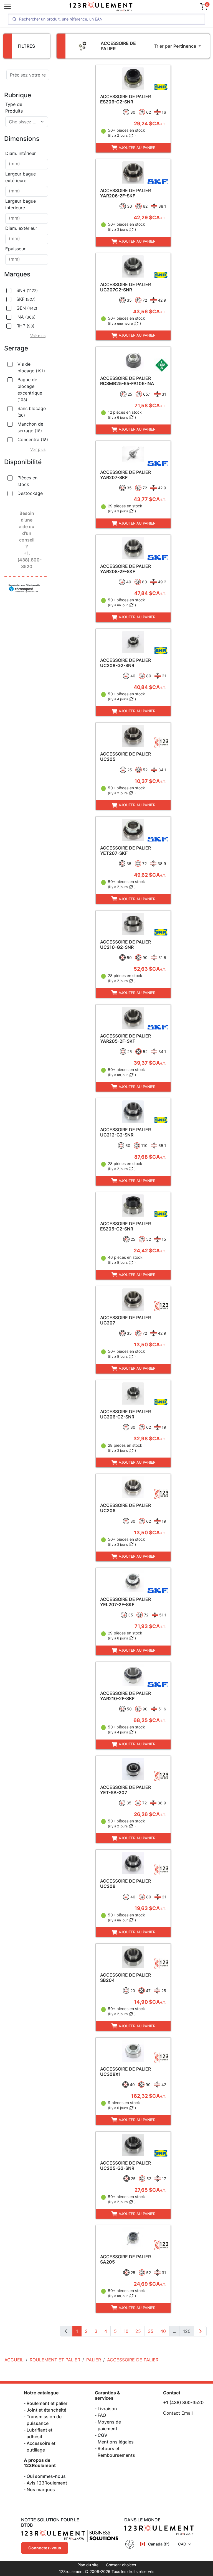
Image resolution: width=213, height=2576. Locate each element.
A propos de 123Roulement (40, 2463)
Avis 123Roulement (47, 2483)
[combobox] (27, 122)
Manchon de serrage (30, 427)
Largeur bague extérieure (21, 177)
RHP (25, 326)
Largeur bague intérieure (21, 204)
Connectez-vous (45, 2548)
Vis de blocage (31, 367)
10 (126, 2331)
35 (151, 2331)
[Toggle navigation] (7, 6)
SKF (26, 299)
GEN (27, 308)
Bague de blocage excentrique (30, 389)
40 (163, 2331)
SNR (27, 290)
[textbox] (23, 122)
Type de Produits (14, 108)
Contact (172, 2393)
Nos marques (41, 2489)
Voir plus (38, 336)
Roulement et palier (47, 2403)
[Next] (200, 2331)
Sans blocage (32, 412)
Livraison (107, 2409)
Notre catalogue (41, 2393)
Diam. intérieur (21, 153)
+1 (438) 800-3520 (183, 2402)
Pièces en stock (27, 481)
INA (26, 317)
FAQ (102, 2415)
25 (138, 2331)
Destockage (30, 493)
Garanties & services (107, 2395)
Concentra (33, 439)
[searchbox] (27, 164)
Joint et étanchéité (46, 2410)
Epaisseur (15, 249)
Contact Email (178, 2413)
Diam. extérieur (21, 228)
